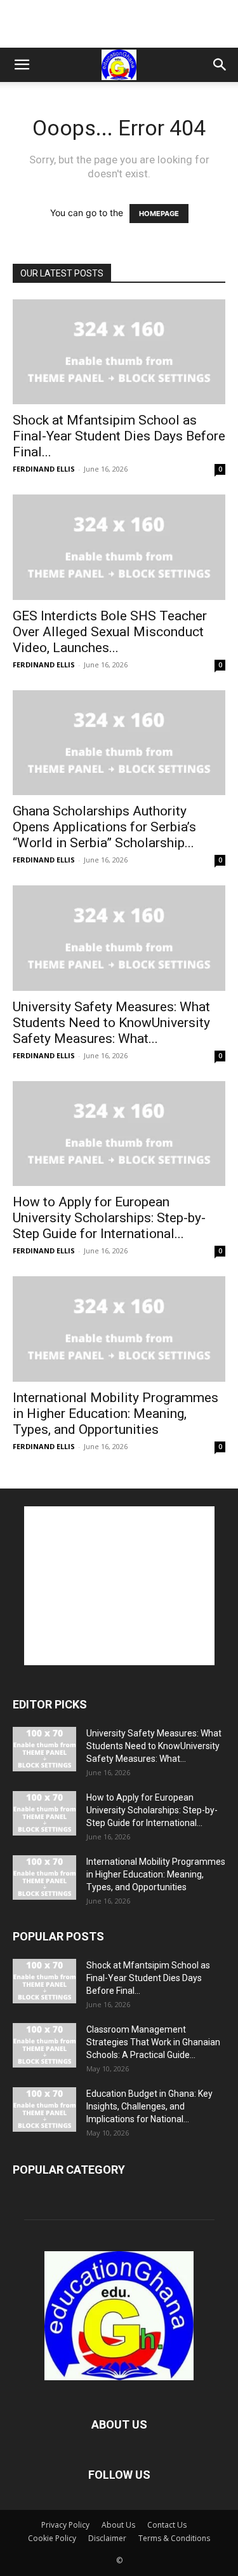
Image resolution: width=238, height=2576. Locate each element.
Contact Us (167, 2525)
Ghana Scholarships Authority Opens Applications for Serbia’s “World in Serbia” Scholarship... (104, 827)
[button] (22, 65)
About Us (118, 2525)
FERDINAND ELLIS (44, 469)
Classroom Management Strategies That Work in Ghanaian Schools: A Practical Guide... (153, 2042)
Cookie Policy (52, 2538)
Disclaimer (107, 2538)
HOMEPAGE (159, 214)
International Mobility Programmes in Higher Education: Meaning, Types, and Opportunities (116, 1414)
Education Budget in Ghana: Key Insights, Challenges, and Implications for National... (149, 2106)
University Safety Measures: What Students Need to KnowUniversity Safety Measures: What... (111, 1023)
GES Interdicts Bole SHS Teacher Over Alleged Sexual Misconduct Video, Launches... (110, 632)
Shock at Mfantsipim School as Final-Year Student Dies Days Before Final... (119, 436)
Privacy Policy (65, 2525)
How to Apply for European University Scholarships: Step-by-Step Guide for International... (109, 1218)
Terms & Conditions (174, 2538)
